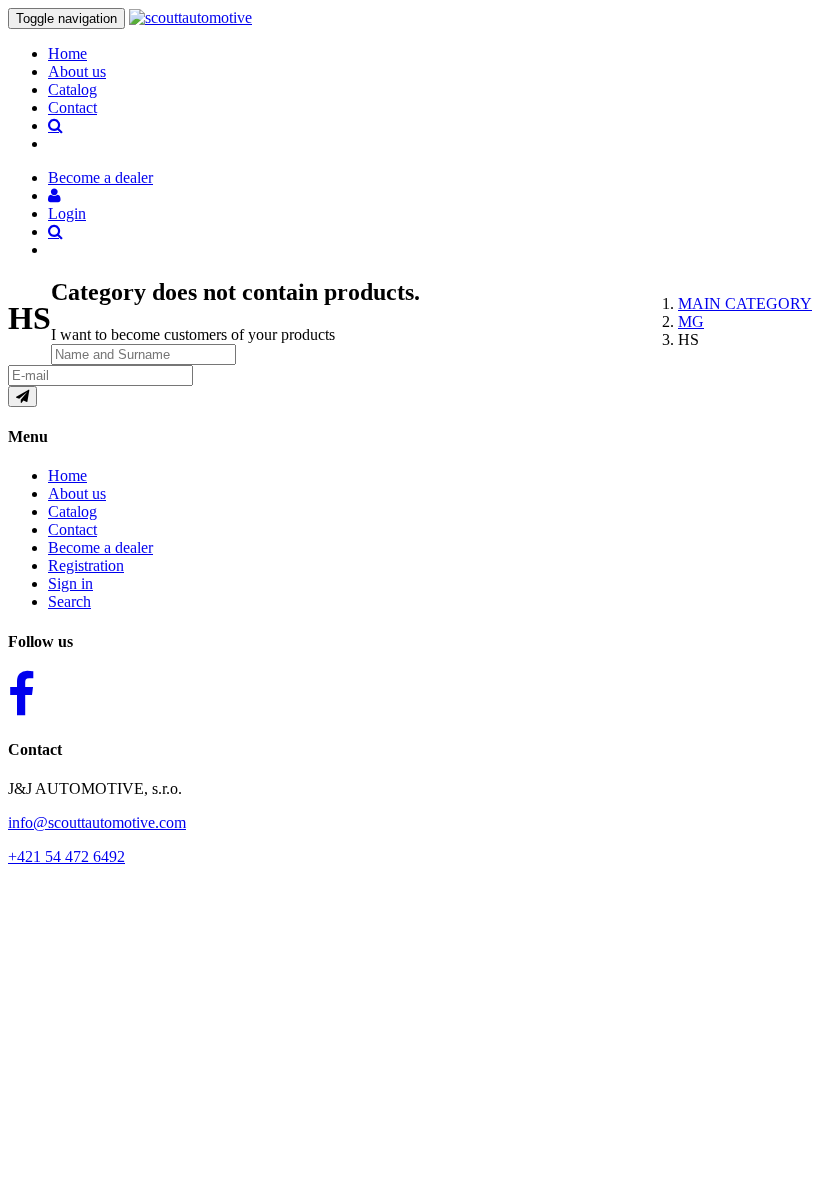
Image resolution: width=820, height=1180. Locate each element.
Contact (72, 107)
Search (69, 601)
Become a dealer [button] (100, 177)
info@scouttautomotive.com (97, 822)
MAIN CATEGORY (745, 303)
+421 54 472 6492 (66, 856)
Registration (86, 565)
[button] (54, 195)
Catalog (72, 89)
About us (77, 71)
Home (67, 53)
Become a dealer (100, 547)
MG (691, 321)
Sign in (70, 583)
